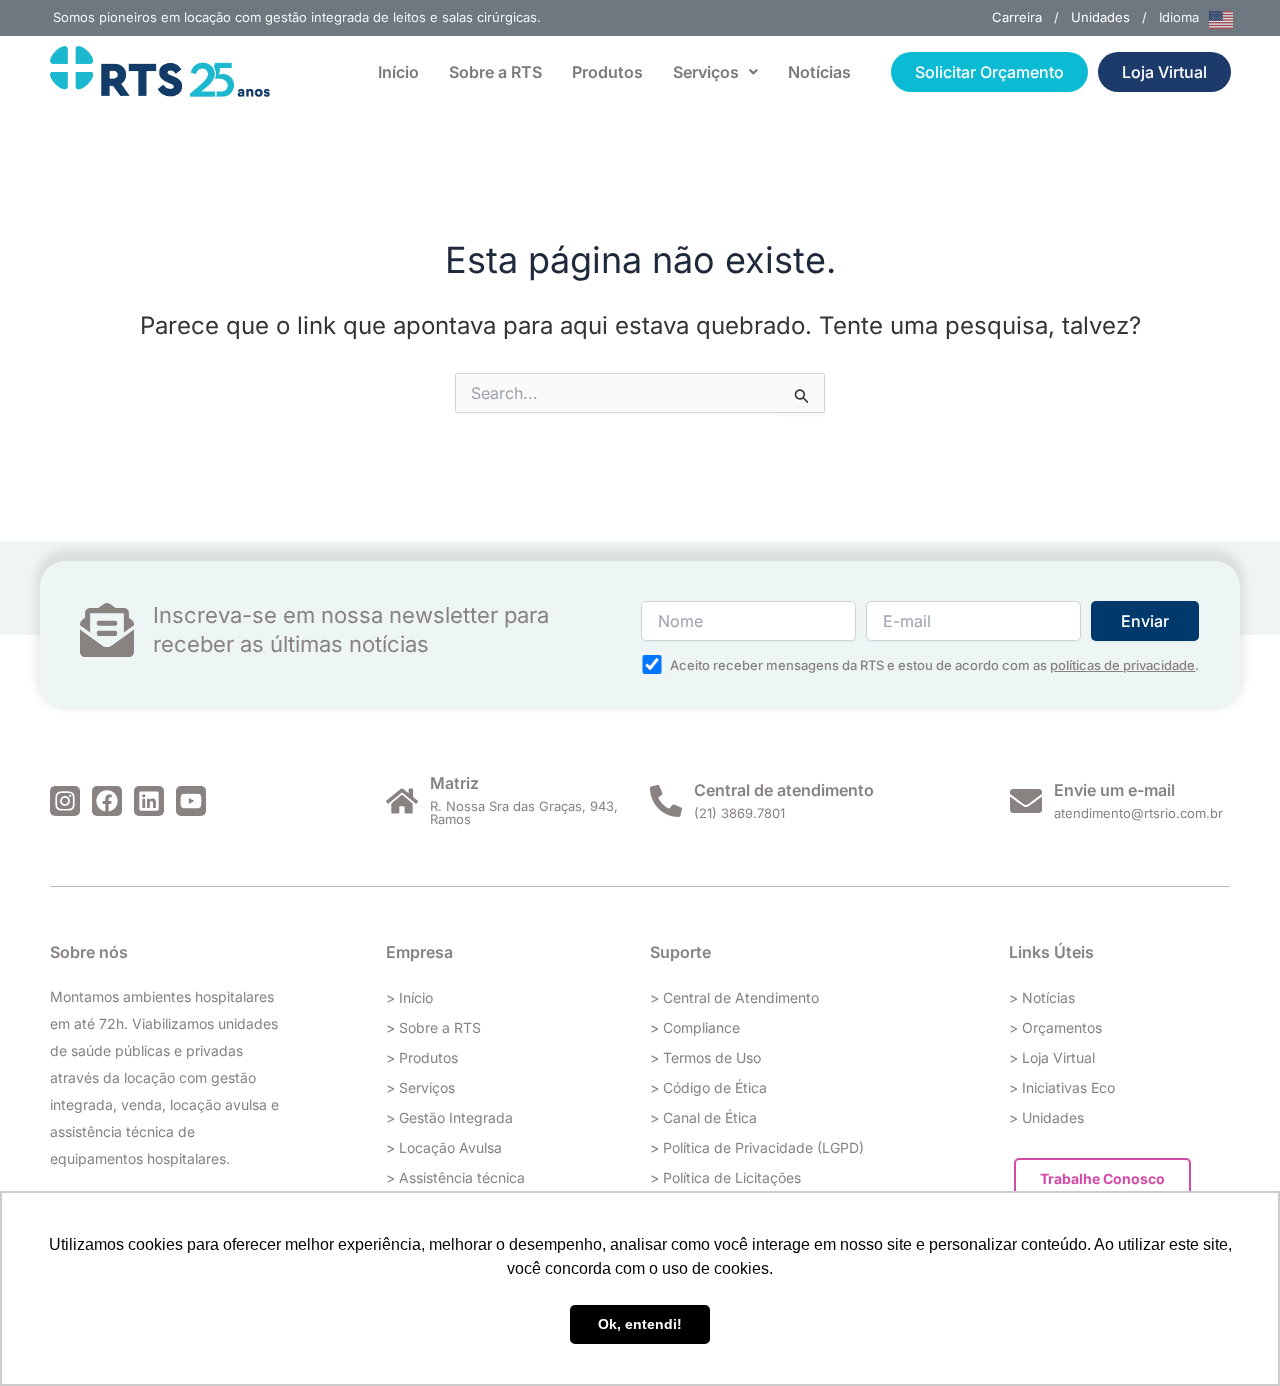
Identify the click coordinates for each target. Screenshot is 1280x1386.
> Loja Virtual (1052, 1057)
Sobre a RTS (495, 72)
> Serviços (420, 1087)
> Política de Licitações (725, 1177)
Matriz (454, 783)
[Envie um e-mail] (1026, 801)
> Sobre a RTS (433, 1027)
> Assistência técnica (455, 1177)
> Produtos (422, 1057)
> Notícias (1042, 997)
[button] (715, 72)
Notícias (819, 72)
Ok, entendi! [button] (640, 1324)
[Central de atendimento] (666, 801)
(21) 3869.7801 (739, 813)
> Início (409, 997)
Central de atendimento (784, 790)
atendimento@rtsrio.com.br (1138, 813)
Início (398, 72)
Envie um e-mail (1114, 790)
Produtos (607, 72)
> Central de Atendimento (734, 997)
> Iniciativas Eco (1062, 1087)
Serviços (706, 72)
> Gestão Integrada (449, 1117)
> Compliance (695, 1027)
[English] (1222, 18)
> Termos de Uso (705, 1057)
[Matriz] (402, 801)
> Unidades (1046, 1117)
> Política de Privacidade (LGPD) (757, 1147)
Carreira (1017, 17)
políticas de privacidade (1122, 665)
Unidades (1100, 17)
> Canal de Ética (703, 1117)
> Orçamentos (1055, 1027)
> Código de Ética (708, 1087)
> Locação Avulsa (444, 1147)
